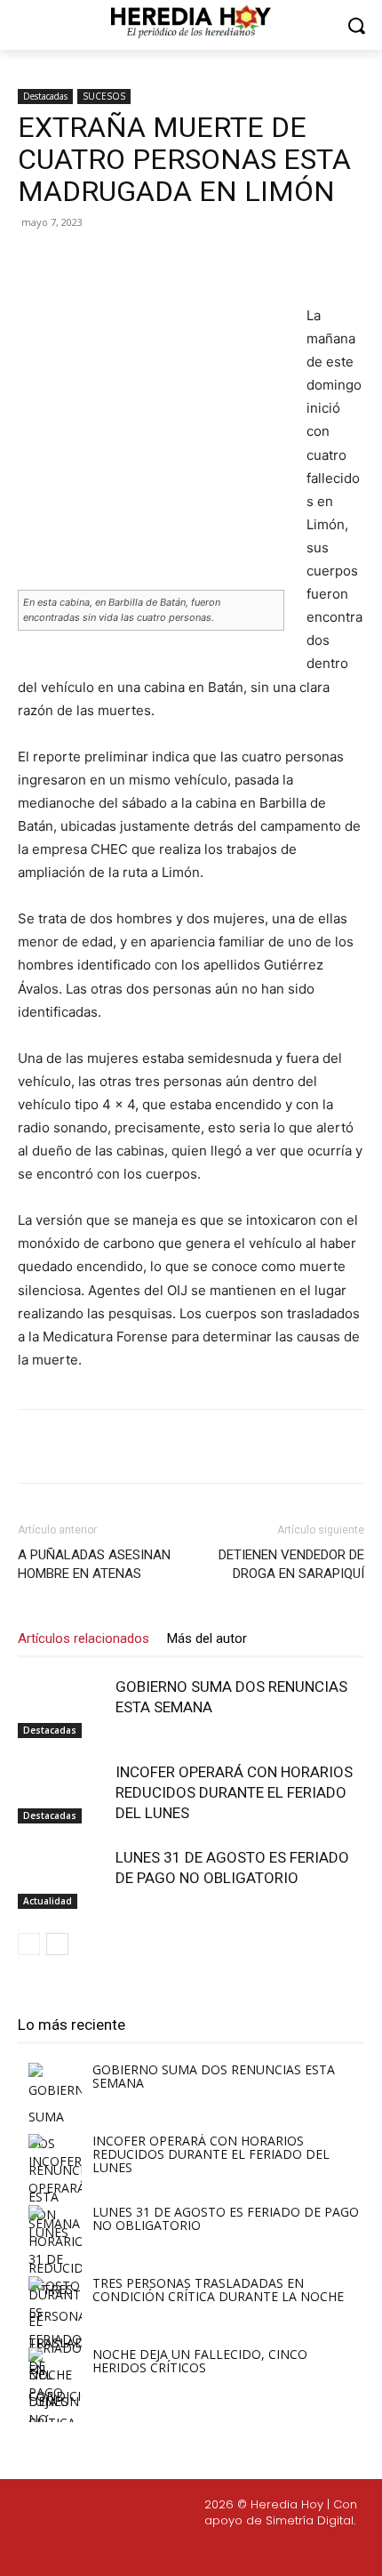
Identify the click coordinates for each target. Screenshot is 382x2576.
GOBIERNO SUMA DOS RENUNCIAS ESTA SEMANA (214, 2076)
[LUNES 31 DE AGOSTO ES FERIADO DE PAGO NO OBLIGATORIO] (62, 1878)
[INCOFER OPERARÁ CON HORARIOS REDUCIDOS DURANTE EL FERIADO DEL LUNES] (62, 1793)
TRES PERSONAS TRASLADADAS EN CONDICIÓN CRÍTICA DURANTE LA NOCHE (218, 2290)
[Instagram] (177, 2550)
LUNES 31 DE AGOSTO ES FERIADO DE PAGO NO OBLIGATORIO (226, 2218)
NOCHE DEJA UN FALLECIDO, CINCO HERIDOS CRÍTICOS (200, 2361)
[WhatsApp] (214, 262)
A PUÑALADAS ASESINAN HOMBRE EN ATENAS (94, 1564)
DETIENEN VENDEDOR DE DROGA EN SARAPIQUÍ (291, 1564)
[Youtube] (261, 2550)
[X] (132, 262)
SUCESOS (104, 96)
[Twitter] (219, 2550)
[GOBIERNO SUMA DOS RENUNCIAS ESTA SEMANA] (62, 1707)
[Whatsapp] (304, 2550)
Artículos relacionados (84, 1638)
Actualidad (48, 1901)
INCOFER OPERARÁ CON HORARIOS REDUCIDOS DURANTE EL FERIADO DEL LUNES (234, 1792)
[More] (256, 262)
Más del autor (207, 1638)
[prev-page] (29, 1944)
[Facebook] (92, 262)
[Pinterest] (173, 262)
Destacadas (45, 96)
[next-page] (57, 1944)
